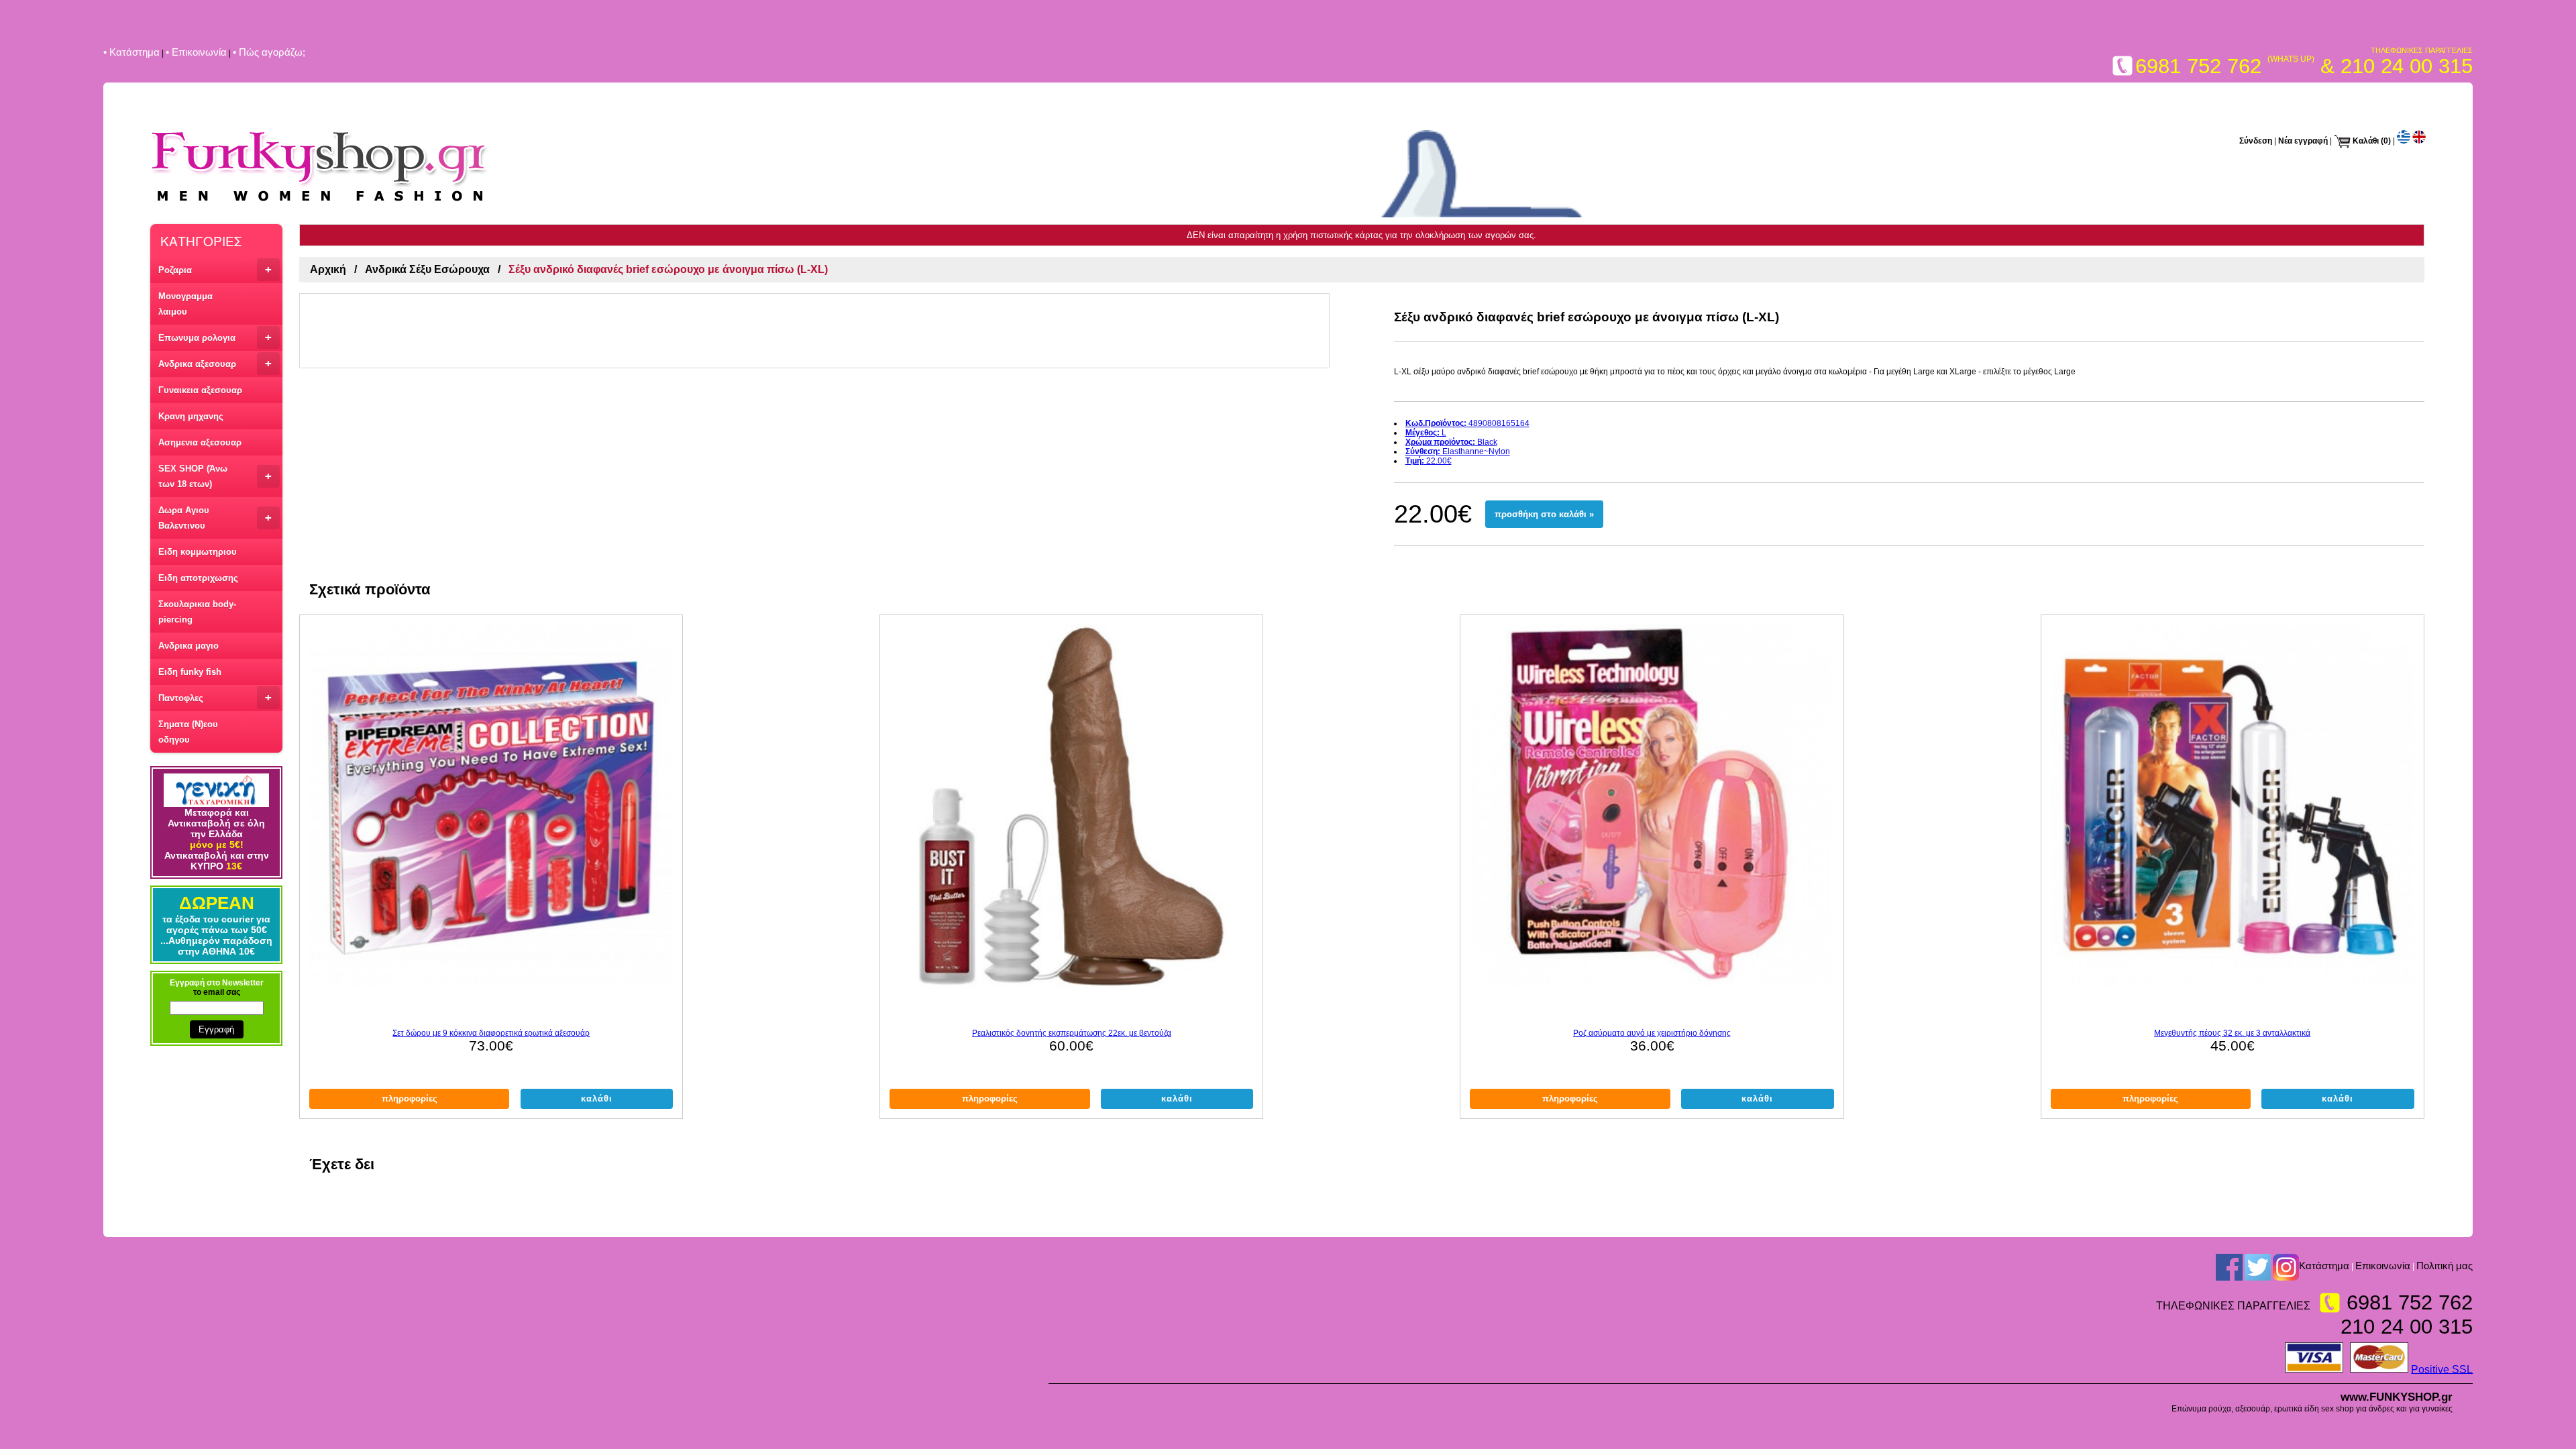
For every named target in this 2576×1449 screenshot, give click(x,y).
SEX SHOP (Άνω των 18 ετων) (215, 476)
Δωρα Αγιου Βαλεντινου (215, 518)
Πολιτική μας (2445, 1266)
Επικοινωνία (2383, 1266)
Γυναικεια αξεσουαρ (200, 390)
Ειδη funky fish (190, 672)
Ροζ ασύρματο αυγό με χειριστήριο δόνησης (1652, 1033)
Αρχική (328, 269)
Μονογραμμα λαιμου (185, 304)
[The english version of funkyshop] (2419, 141)
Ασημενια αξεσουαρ (200, 442)
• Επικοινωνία (196, 52)
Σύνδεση (2256, 141)
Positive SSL (2442, 1369)
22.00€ (1429, 461)
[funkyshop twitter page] (2258, 1267)
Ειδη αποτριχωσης (198, 578)
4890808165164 (1467, 423)
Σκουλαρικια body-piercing (197, 612)
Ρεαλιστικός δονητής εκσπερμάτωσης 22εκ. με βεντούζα (1072, 1033)
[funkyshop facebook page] (2229, 1267)
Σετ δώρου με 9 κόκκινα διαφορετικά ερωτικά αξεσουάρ (491, 1033)
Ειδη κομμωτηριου (198, 552)
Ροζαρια (215, 269)
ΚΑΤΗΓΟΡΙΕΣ (201, 240)
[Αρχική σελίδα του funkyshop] (320, 203)
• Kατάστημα (131, 52)
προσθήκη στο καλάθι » (1544, 514)
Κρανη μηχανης (191, 416)
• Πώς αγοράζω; (269, 52)
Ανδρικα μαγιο (189, 646)
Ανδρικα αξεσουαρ (215, 363)
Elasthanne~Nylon (1458, 451)
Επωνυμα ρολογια (215, 337)
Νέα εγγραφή (2303, 141)
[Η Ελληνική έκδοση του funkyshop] (2404, 141)
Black (1451, 442)
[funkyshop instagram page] (2286, 1267)
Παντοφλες (215, 697)
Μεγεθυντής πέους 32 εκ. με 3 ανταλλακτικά (2232, 1033)
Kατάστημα (2324, 1266)
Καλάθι (2366, 141)
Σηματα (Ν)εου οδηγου (188, 732)
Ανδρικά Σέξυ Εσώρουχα (427, 269)
